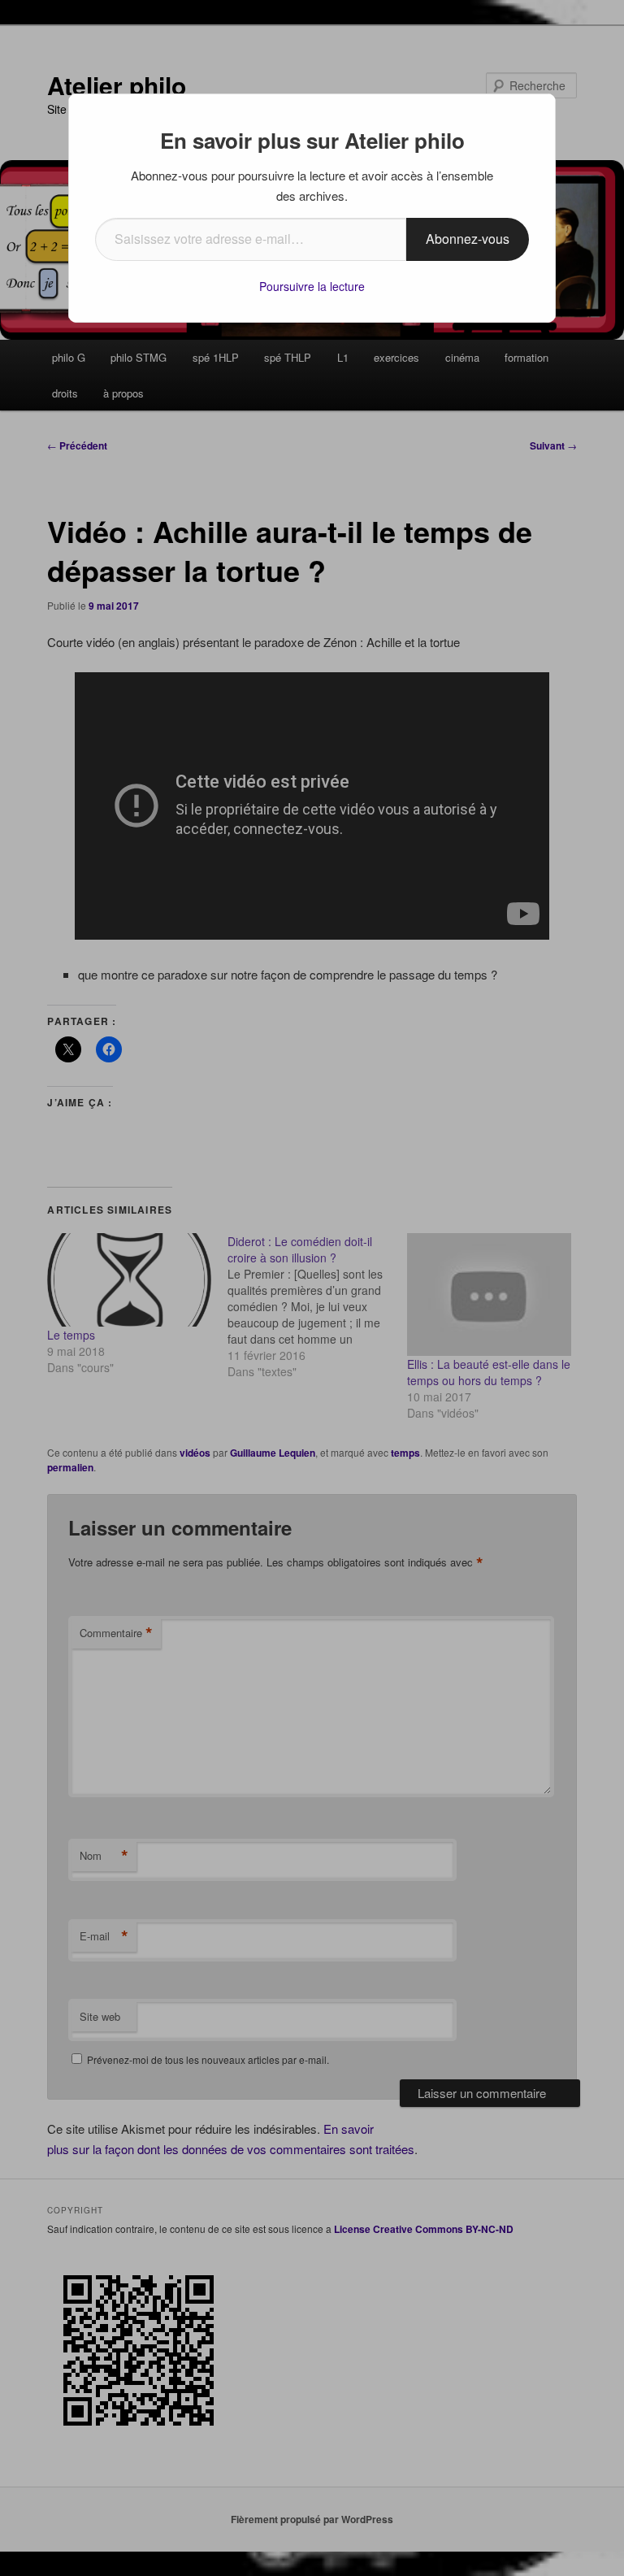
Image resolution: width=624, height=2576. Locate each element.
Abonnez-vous (468, 239)
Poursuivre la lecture (312, 286)
